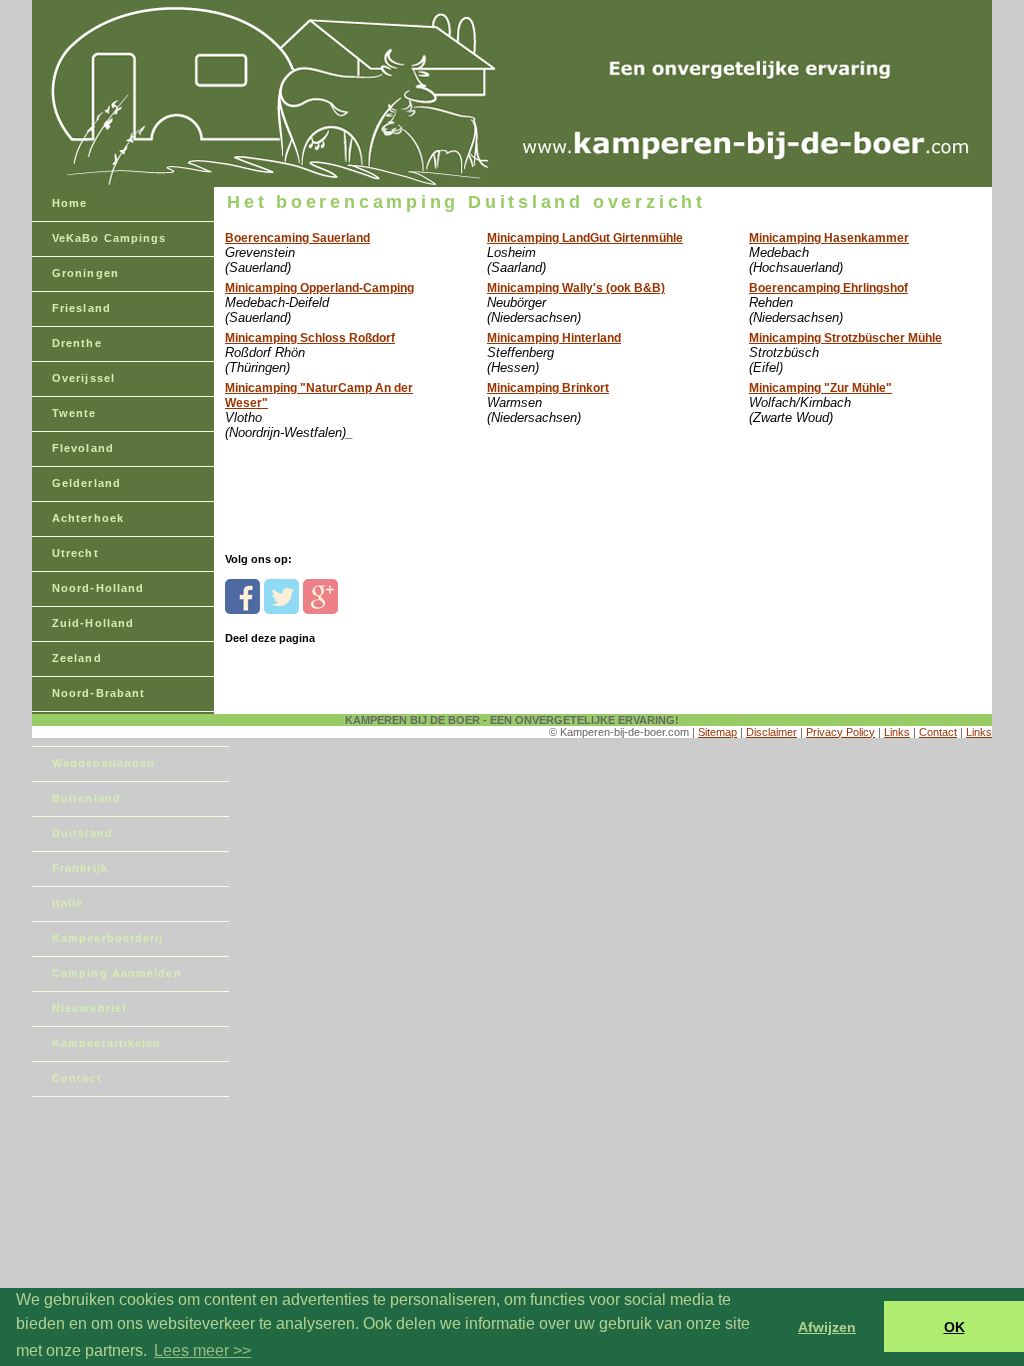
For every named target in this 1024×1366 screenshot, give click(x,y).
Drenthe (77, 343)
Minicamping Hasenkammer (829, 238)
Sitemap (717, 732)
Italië (68, 903)
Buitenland (86, 798)
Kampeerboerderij (108, 938)
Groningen (85, 273)
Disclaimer (771, 732)
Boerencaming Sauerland (297, 238)
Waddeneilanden (103, 763)
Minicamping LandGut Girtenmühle (585, 238)
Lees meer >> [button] (202, 1350)
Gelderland (86, 483)
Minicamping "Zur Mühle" (820, 388)
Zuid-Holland (93, 623)
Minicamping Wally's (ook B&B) (576, 288)
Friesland (81, 308)
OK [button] (954, 1327)
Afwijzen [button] (827, 1327)
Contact (77, 1078)
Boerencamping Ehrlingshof (828, 288)
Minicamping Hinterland (554, 338)
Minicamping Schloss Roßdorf (310, 338)
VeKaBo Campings (109, 238)
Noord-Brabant (98, 693)
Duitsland (82, 833)
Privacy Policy (840, 732)
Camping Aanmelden (117, 973)
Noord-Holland (98, 588)
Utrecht (75, 553)
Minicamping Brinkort (548, 388)
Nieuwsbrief (89, 1008)
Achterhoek (88, 518)
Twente (74, 413)
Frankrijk (80, 868)
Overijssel (83, 378)
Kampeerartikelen (107, 1043)
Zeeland (77, 658)
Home (69, 203)
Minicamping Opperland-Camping (319, 288)
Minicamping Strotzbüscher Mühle (845, 338)
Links (897, 732)
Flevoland (83, 448)
